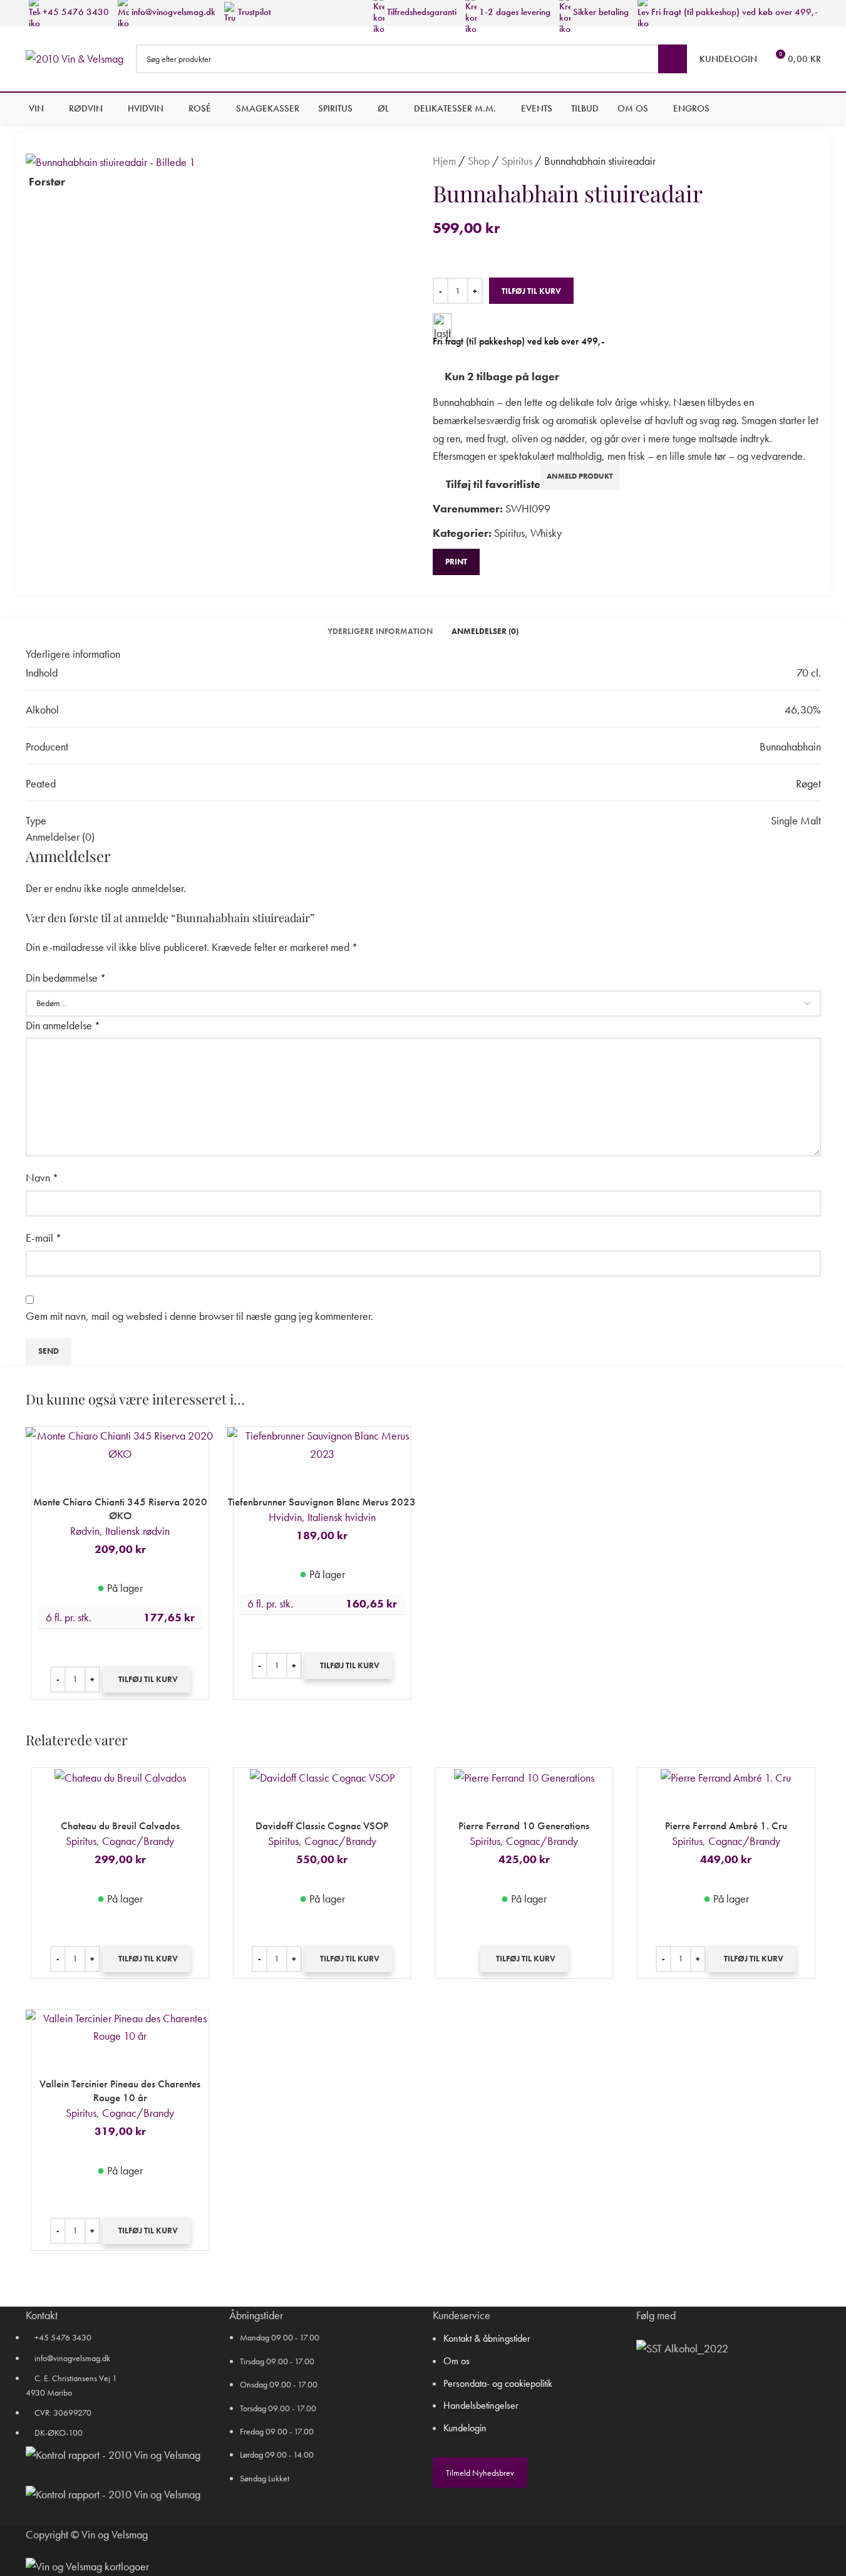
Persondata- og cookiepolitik (498, 2383)
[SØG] (673, 59)
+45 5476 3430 (75, 12)
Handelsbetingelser (481, 2405)
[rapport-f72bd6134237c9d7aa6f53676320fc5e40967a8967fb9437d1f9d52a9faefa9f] (113, 2455)
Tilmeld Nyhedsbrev (480, 2473)
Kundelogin (465, 2428)
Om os (457, 2361)
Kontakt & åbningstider (487, 2338)
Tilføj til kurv (531, 291)
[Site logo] (75, 57)
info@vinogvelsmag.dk (172, 12)
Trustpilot (253, 12)
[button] (147, 1680)
